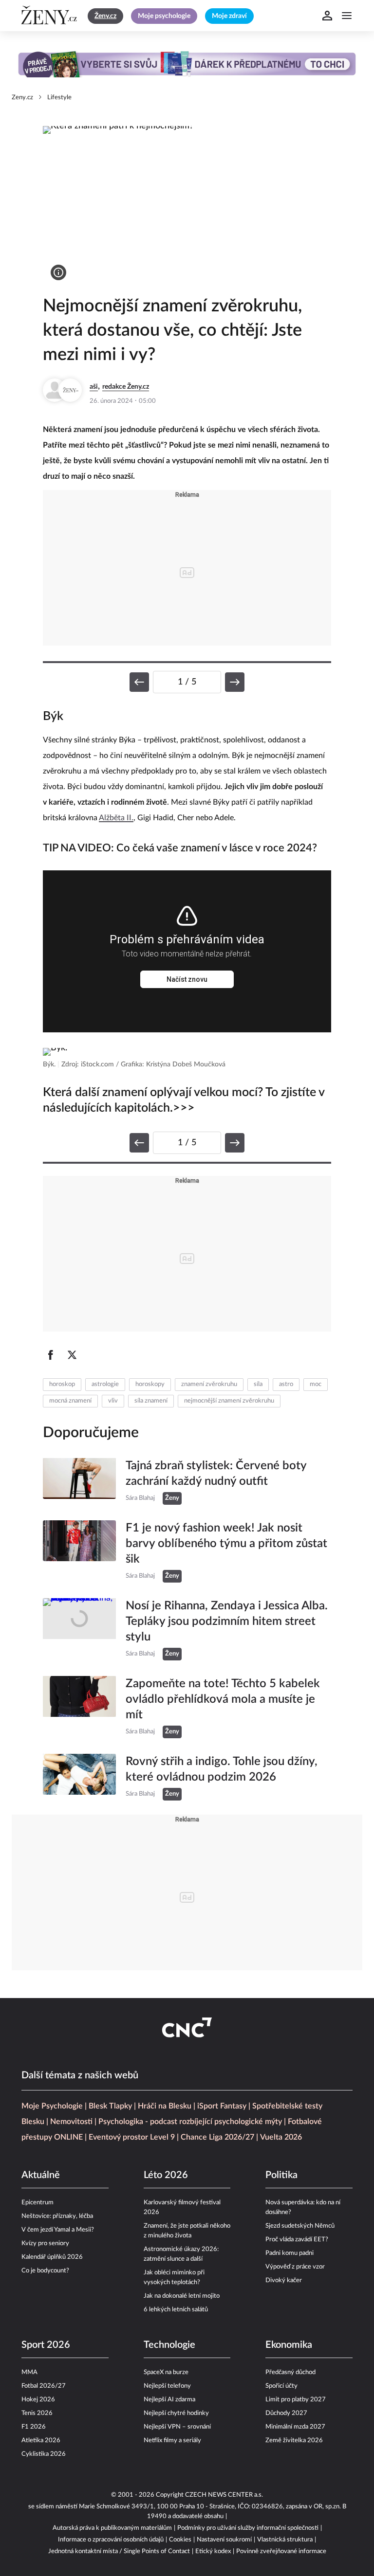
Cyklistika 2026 (44, 2454)
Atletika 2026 (41, 2441)
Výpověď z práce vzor (295, 2267)
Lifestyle (59, 98)
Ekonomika (289, 2345)
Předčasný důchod (290, 2372)
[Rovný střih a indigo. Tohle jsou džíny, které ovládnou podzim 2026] (79, 1777)
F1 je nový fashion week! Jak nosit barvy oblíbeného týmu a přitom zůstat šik (226, 1544)
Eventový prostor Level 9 (132, 2137)
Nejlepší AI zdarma (169, 2400)
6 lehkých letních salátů (176, 2310)
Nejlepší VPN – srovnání (177, 2427)
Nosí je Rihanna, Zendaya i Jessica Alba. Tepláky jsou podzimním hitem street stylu (227, 1621)
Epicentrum (37, 2203)
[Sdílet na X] (72, 1355)
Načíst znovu (187, 979)
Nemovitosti (71, 2122)
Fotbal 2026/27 (44, 2386)
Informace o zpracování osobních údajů (111, 2540)
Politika (281, 2175)
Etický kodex (213, 2551)
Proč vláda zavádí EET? (297, 2240)
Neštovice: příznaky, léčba (57, 2216)
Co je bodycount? (45, 2271)
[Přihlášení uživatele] (327, 16)
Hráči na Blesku (165, 2106)
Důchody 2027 (286, 2413)
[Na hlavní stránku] (51, 16)
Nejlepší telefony (167, 2386)
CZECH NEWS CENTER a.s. (224, 2495)
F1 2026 (34, 2427)
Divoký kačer (284, 2280)
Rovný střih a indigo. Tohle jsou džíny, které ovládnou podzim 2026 (222, 1769)
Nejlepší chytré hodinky (176, 2413)
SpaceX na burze (166, 2372)
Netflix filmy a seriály (172, 2441)
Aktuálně (41, 2175)
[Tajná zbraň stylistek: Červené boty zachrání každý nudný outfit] (79, 1481)
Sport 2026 (46, 2345)
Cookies (180, 2540)
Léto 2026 (166, 2175)
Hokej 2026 (38, 2400)
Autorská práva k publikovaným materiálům (112, 2528)
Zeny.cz (22, 98)
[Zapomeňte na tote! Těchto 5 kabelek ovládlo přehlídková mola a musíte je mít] (79, 1707)
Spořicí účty (281, 2386)
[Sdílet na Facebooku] (51, 1355)
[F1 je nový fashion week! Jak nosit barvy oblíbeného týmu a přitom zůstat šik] (79, 1551)
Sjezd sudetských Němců (300, 2226)
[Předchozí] (139, 682)
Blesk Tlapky (110, 2106)
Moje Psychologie (52, 2106)
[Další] (235, 682)
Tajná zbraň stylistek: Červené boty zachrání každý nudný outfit (216, 1474)
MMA (29, 2372)
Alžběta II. (116, 818)
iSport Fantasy (222, 2106)
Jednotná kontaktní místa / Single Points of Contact (119, 2551)
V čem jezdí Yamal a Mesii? (58, 2230)
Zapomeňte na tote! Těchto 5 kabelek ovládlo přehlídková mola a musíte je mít (223, 1699)
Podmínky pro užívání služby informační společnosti (248, 2528)
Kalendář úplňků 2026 (52, 2257)
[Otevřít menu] (347, 16)
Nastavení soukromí (224, 2540)
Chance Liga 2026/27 (217, 2137)
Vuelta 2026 (281, 2137)
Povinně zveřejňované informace (281, 2551)
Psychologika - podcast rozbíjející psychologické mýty (190, 2122)
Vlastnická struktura (285, 2540)
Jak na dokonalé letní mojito (182, 2296)
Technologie (169, 2345)
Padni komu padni (290, 2253)
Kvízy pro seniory (45, 2243)
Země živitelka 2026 (294, 2441)
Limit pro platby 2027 (296, 2400)
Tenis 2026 (37, 2413)
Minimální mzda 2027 (295, 2427)
